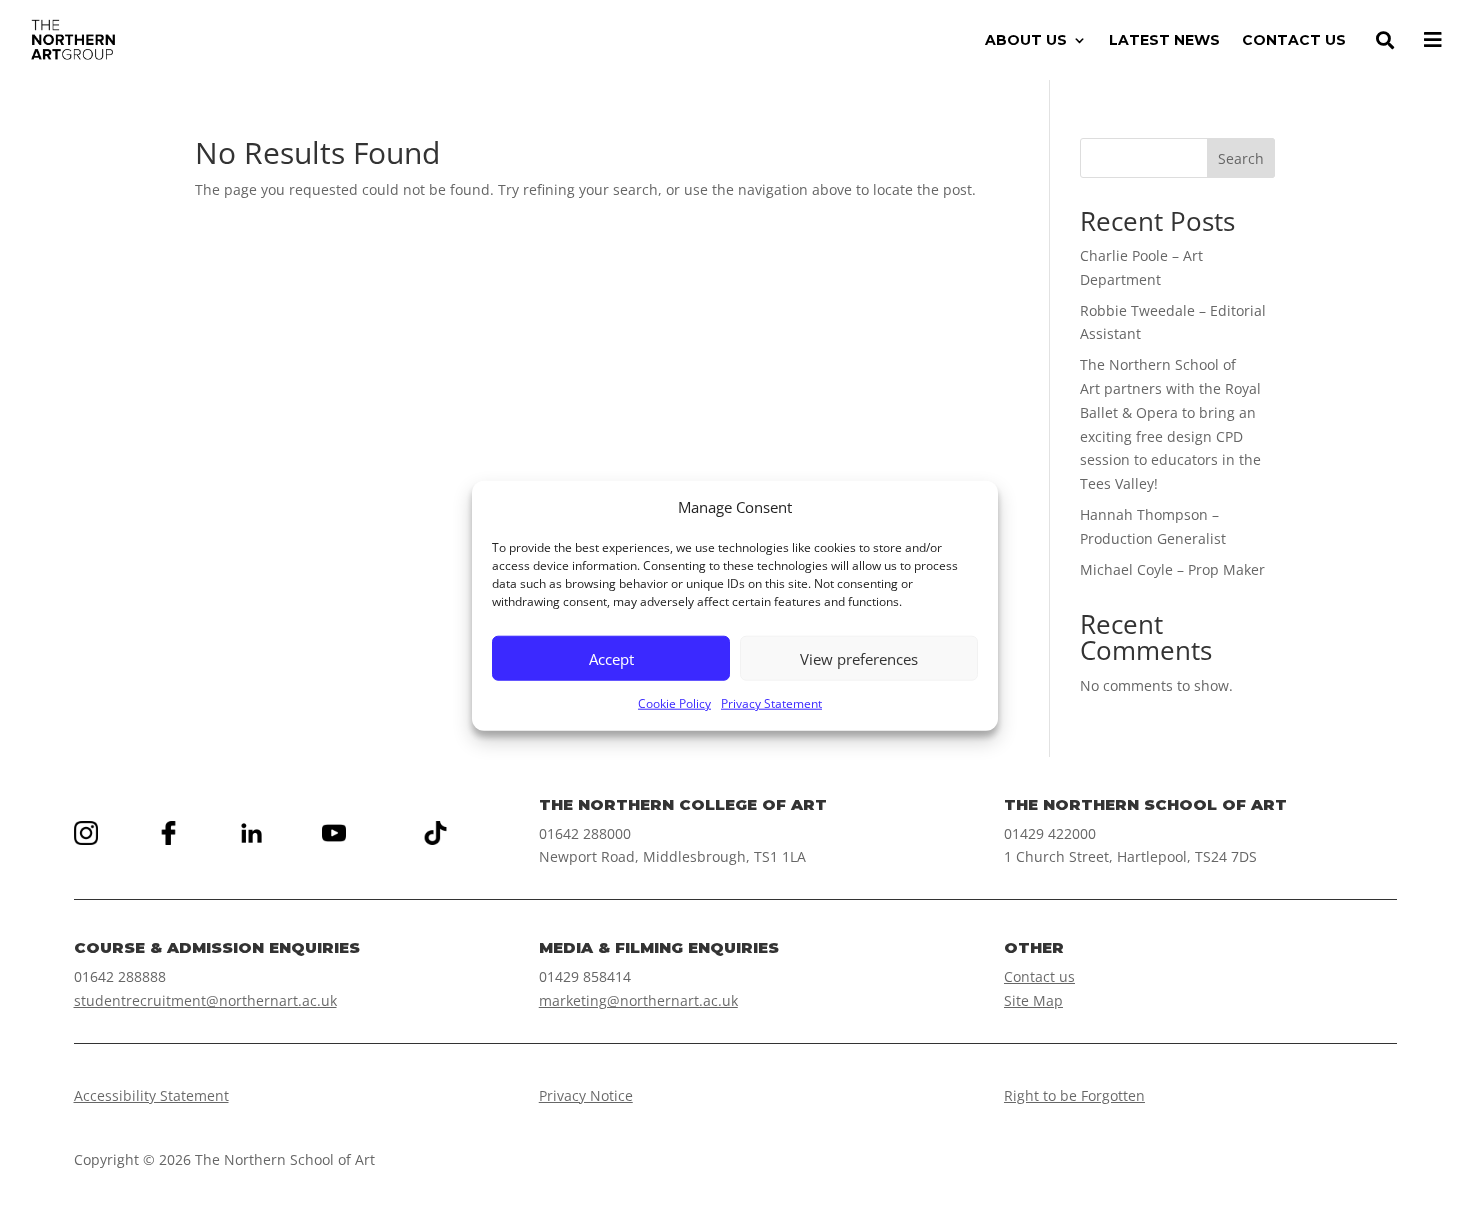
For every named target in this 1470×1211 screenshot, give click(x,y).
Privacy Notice (586, 1095)
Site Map (1033, 1000)
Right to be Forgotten (1074, 1095)
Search (1241, 158)
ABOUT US (1026, 41)
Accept (611, 659)
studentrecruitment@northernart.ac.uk (205, 1000)
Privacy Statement (771, 703)
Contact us (1039, 976)
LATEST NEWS (1164, 41)
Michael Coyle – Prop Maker (1172, 569)
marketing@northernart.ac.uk (638, 1000)
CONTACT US (1294, 41)
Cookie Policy (674, 703)
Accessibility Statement (151, 1095)
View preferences (859, 659)
